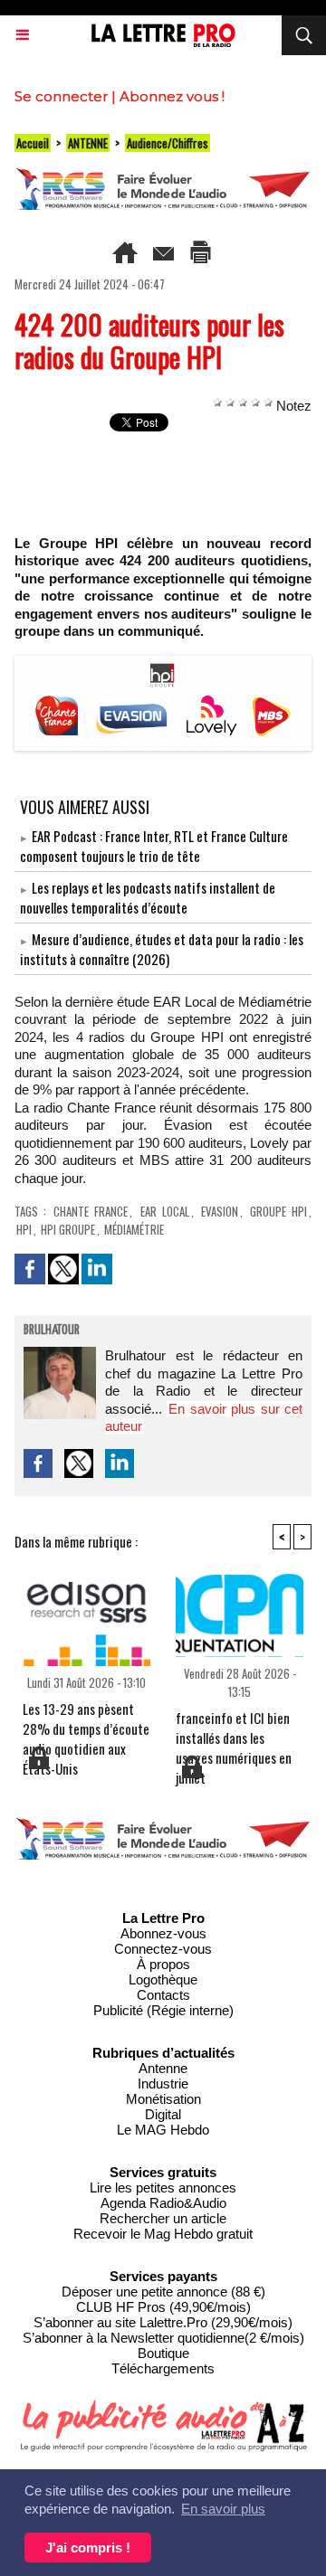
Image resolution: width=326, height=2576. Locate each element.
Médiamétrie (134, 1229)
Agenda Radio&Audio (163, 2203)
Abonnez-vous (163, 1933)
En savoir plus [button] (223, 2509)
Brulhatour (52, 1331)
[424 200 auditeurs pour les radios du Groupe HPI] (163, 663)
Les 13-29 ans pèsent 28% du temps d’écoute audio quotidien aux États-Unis (86, 1721)
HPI (24, 1229)
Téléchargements (163, 2368)
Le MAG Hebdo (163, 2130)
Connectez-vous (163, 1949)
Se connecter (61, 96)
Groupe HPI (278, 1211)
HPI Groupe (68, 1229)
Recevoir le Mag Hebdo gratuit (163, 2234)
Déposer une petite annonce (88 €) (163, 2292)
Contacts (163, 1995)
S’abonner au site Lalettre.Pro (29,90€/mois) (163, 2322)
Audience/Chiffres (168, 143)
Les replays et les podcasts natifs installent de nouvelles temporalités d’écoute (148, 897)
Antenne (163, 2068)
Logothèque (163, 1979)
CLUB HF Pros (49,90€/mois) (163, 2307)
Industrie (163, 2084)
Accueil (33, 143)
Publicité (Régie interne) (163, 2010)
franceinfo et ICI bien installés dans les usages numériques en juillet (234, 1730)
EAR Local (165, 1211)
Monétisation (163, 2099)
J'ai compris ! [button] (88, 2548)
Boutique (163, 2353)
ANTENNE (88, 143)
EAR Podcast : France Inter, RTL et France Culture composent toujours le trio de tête (154, 846)
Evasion (220, 1211)
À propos (163, 1964)
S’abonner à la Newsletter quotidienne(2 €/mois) (163, 2338)
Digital (163, 2114)
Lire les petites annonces (163, 2188)
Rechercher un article (163, 2218)
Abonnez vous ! (172, 96)
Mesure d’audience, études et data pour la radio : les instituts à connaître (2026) (162, 949)
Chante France (91, 1211)
